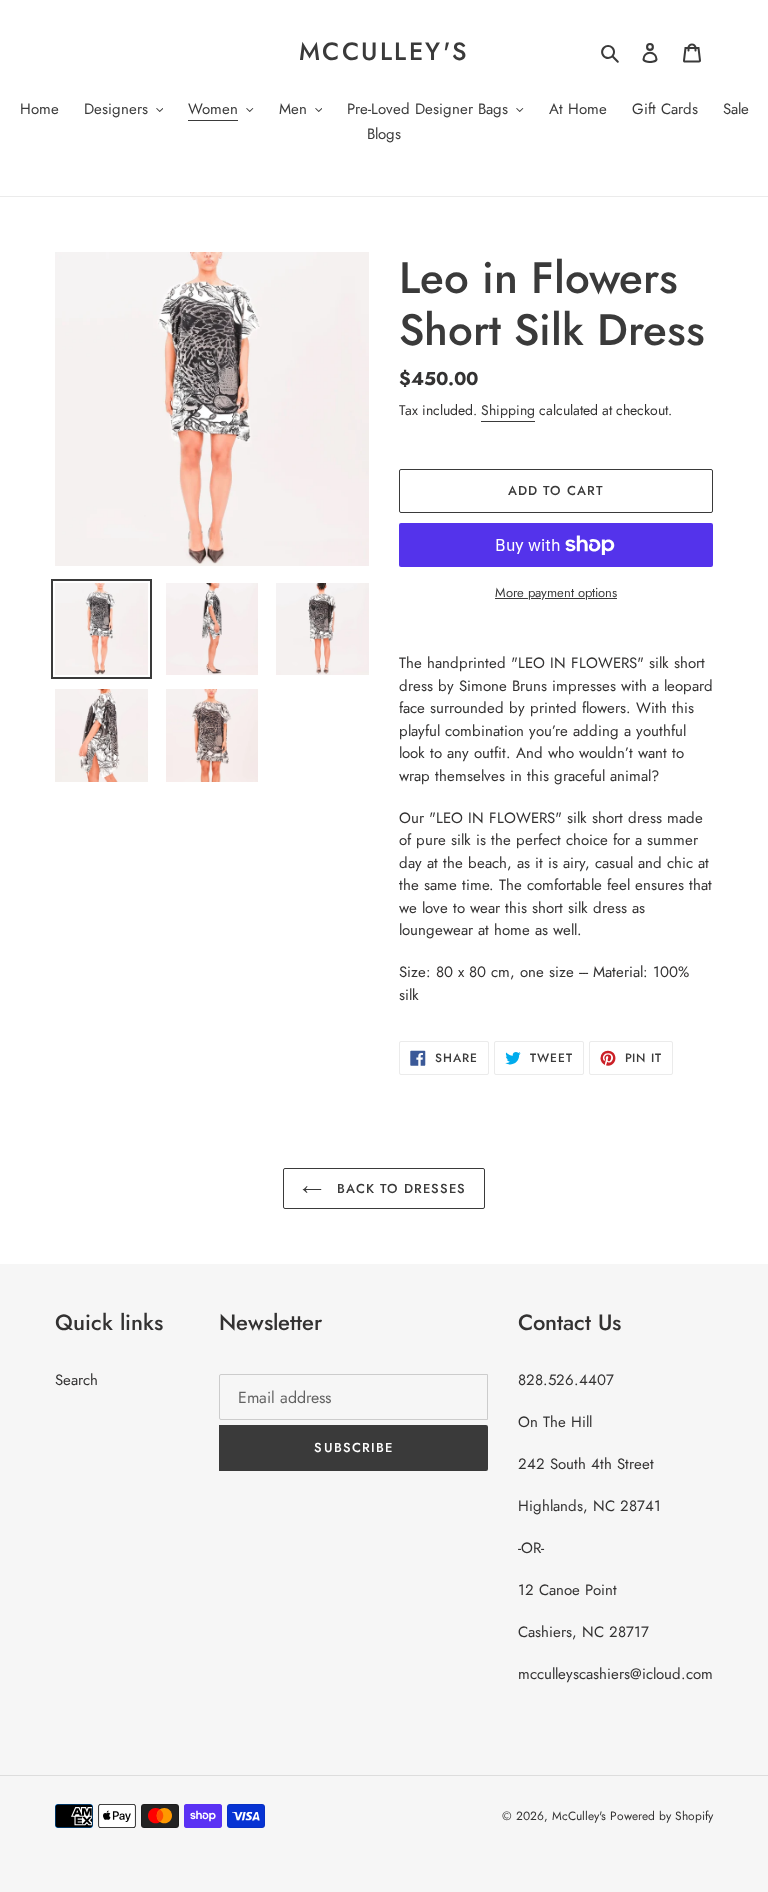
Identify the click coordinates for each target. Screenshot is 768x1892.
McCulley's (384, 51)
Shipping (508, 410)
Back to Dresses (399, 1188)
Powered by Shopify (661, 1816)
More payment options (556, 592)
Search (76, 1380)
